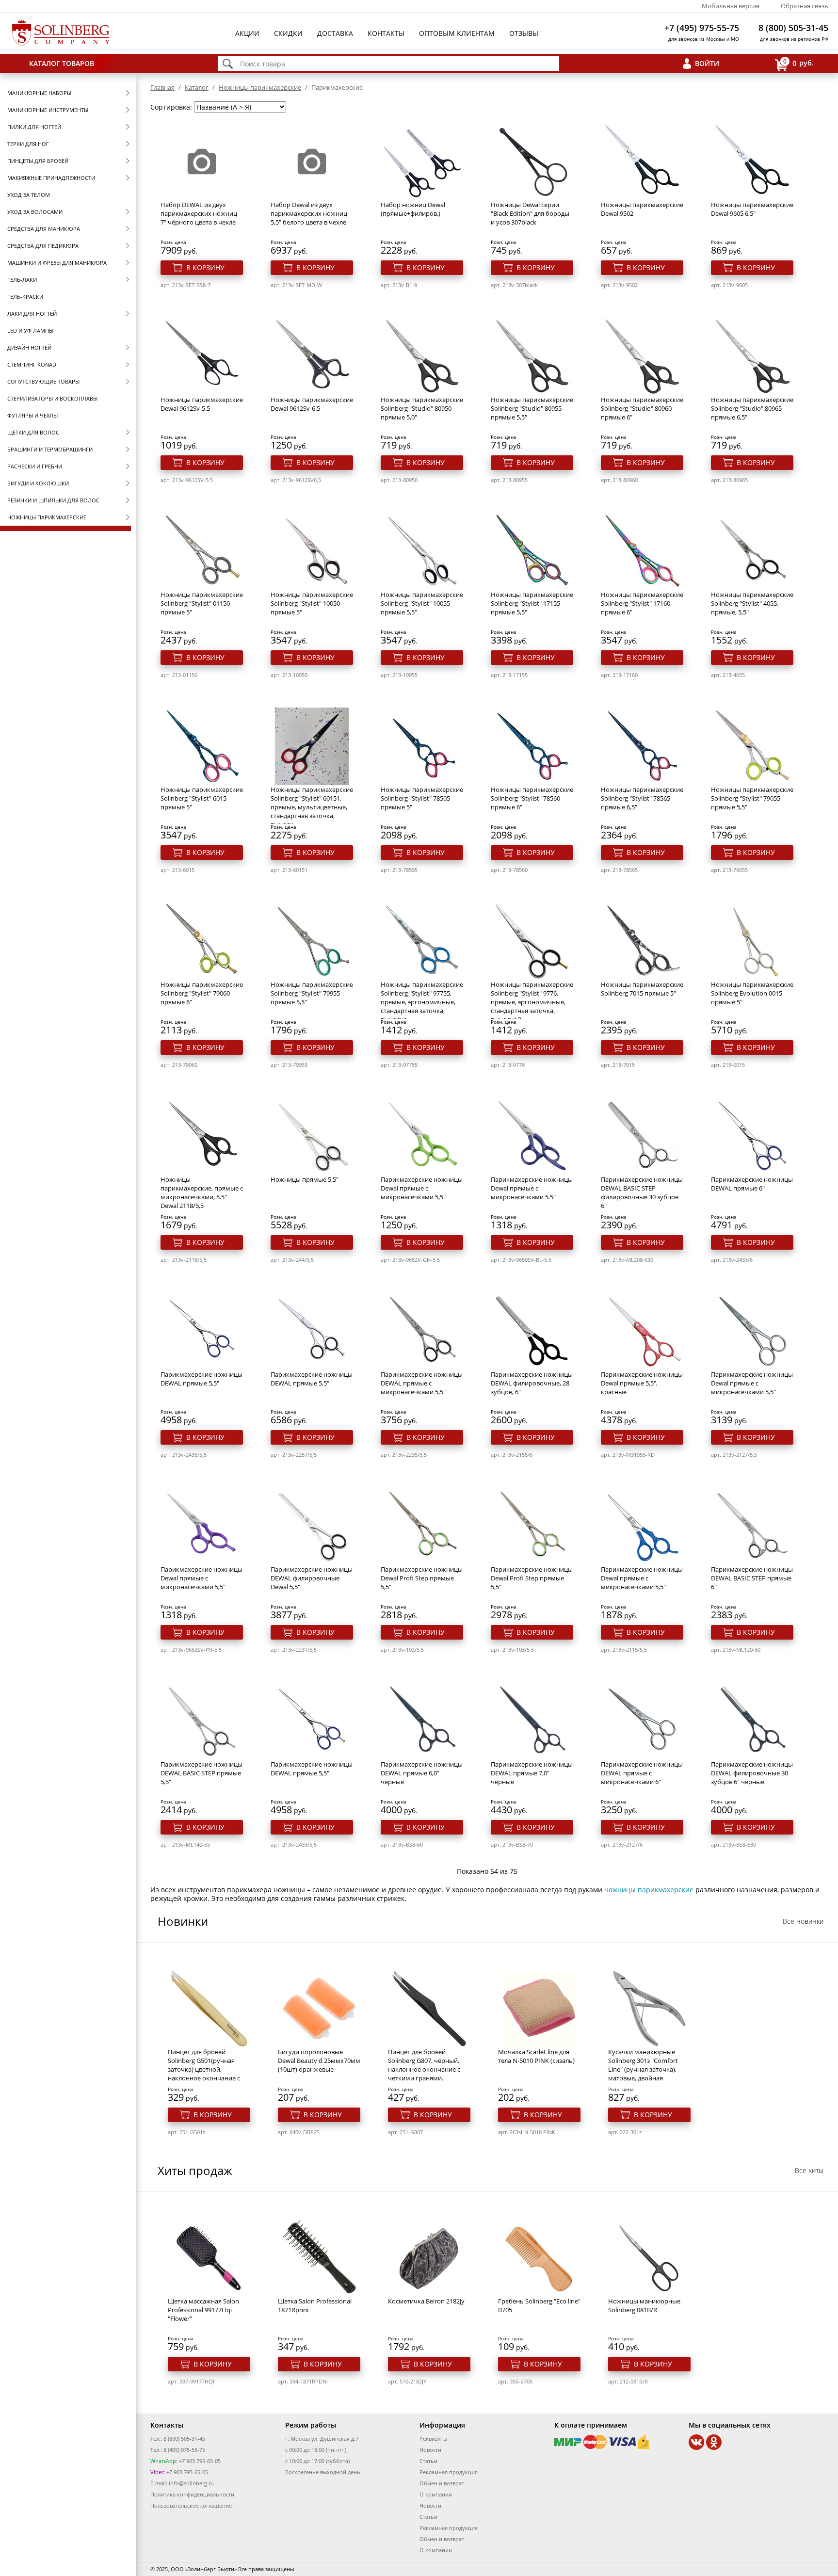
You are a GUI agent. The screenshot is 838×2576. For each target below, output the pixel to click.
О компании (436, 2494)
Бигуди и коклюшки (38, 483)
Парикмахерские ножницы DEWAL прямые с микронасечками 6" (642, 1773)
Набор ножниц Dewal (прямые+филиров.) (413, 209)
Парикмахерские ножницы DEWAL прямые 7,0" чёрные (532, 1773)
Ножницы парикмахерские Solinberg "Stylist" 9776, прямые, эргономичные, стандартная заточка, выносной (532, 1002)
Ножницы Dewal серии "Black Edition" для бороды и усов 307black (530, 213)
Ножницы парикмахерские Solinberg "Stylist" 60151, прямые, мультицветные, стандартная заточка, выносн (312, 807)
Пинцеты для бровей (38, 161)
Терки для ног (28, 144)
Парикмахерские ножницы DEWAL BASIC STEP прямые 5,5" (201, 1773)
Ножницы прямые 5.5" (305, 1179)
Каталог (197, 87)
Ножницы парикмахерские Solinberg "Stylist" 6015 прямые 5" (202, 798)
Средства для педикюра (43, 246)
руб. (798, 63)
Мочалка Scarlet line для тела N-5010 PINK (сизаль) (536, 2056)
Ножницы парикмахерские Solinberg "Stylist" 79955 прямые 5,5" (312, 993)
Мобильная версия (731, 6)
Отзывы (524, 33)
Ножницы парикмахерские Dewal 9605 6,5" (752, 209)
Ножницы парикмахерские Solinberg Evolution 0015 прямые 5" (752, 993)
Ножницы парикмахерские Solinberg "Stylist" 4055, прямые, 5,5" (752, 603)
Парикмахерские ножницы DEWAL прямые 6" (752, 1184)
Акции (247, 33)
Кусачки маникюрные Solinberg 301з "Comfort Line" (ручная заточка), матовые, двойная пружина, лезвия (643, 2069)
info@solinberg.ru (191, 2483)
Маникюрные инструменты (48, 110)
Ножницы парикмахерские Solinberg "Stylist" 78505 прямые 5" (422, 798)
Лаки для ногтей (32, 314)
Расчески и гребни (35, 466)
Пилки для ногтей (34, 127)
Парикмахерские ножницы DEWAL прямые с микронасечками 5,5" (422, 1383)
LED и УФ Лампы (30, 330)
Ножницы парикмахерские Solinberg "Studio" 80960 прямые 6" (642, 408)
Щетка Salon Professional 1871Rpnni (315, 2305)
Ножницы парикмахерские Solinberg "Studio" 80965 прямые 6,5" (752, 408)
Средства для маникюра (44, 229)
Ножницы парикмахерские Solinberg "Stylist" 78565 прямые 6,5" (642, 798)
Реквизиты (433, 2439)
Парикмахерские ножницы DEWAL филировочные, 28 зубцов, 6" (532, 1383)
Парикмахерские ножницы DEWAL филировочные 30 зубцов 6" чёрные (752, 1773)
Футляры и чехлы (32, 415)
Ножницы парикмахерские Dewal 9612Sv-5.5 (202, 404)
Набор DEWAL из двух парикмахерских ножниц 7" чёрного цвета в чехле (199, 213)
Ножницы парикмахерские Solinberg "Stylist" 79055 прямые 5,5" (752, 798)
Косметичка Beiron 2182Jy (426, 2301)
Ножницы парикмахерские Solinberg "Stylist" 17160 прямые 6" (642, 603)
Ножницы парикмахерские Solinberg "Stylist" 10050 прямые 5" (312, 603)
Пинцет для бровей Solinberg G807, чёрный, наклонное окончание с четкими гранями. (424, 2065)
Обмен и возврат (442, 2483)
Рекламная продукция (449, 2472)
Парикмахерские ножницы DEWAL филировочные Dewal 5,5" (312, 1578)
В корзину (205, 267)
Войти (707, 63)
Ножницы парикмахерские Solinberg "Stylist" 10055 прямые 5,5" (422, 603)
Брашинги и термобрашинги (50, 449)
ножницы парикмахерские (649, 1890)
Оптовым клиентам (457, 33)
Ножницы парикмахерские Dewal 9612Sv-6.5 (312, 404)
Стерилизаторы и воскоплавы (52, 398)
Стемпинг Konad (32, 364)
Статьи (428, 2461)
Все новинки (803, 1921)
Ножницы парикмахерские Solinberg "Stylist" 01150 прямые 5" (202, 603)
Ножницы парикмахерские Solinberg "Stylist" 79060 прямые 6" (202, 993)
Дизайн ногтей (29, 347)
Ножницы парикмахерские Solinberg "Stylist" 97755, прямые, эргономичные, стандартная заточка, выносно (422, 1002)
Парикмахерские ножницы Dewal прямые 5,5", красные (642, 1383)
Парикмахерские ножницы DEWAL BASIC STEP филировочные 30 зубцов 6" (642, 1192)
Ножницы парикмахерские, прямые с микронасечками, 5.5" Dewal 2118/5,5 (202, 1192)
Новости (430, 2450)
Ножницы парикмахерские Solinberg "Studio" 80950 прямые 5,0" (422, 408)
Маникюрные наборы (39, 93)
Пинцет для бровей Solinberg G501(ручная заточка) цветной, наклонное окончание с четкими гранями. (204, 2069)
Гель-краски (25, 297)
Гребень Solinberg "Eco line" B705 (539, 2305)
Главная (162, 87)
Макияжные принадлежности (51, 178)
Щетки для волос (33, 432)
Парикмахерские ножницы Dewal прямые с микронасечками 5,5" (422, 1188)
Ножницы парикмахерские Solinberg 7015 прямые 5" (642, 989)
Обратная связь (805, 6)
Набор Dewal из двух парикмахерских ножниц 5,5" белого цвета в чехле (309, 213)
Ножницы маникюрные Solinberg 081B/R (644, 2305)
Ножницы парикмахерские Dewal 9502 (642, 209)
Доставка (335, 33)
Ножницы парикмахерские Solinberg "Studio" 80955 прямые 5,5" (532, 408)
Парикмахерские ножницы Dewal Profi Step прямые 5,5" (422, 1578)
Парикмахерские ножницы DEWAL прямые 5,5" (201, 1379)
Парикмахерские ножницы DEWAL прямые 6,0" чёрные (422, 1773)
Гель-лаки (22, 280)
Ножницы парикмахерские (47, 517)
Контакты (386, 33)
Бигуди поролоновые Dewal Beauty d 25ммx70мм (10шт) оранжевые (319, 2061)
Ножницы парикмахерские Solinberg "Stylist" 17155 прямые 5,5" (532, 603)
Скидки (288, 33)
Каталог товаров (62, 63)
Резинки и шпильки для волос (53, 500)
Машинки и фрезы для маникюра (57, 263)
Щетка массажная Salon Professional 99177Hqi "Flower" (203, 2310)
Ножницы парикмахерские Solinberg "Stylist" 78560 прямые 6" (532, 798)
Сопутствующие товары (43, 381)
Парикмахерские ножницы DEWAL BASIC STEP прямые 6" (752, 1578)
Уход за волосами (35, 212)
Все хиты (809, 2170)
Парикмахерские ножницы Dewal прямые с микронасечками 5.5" (532, 1188)
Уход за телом (29, 195)
